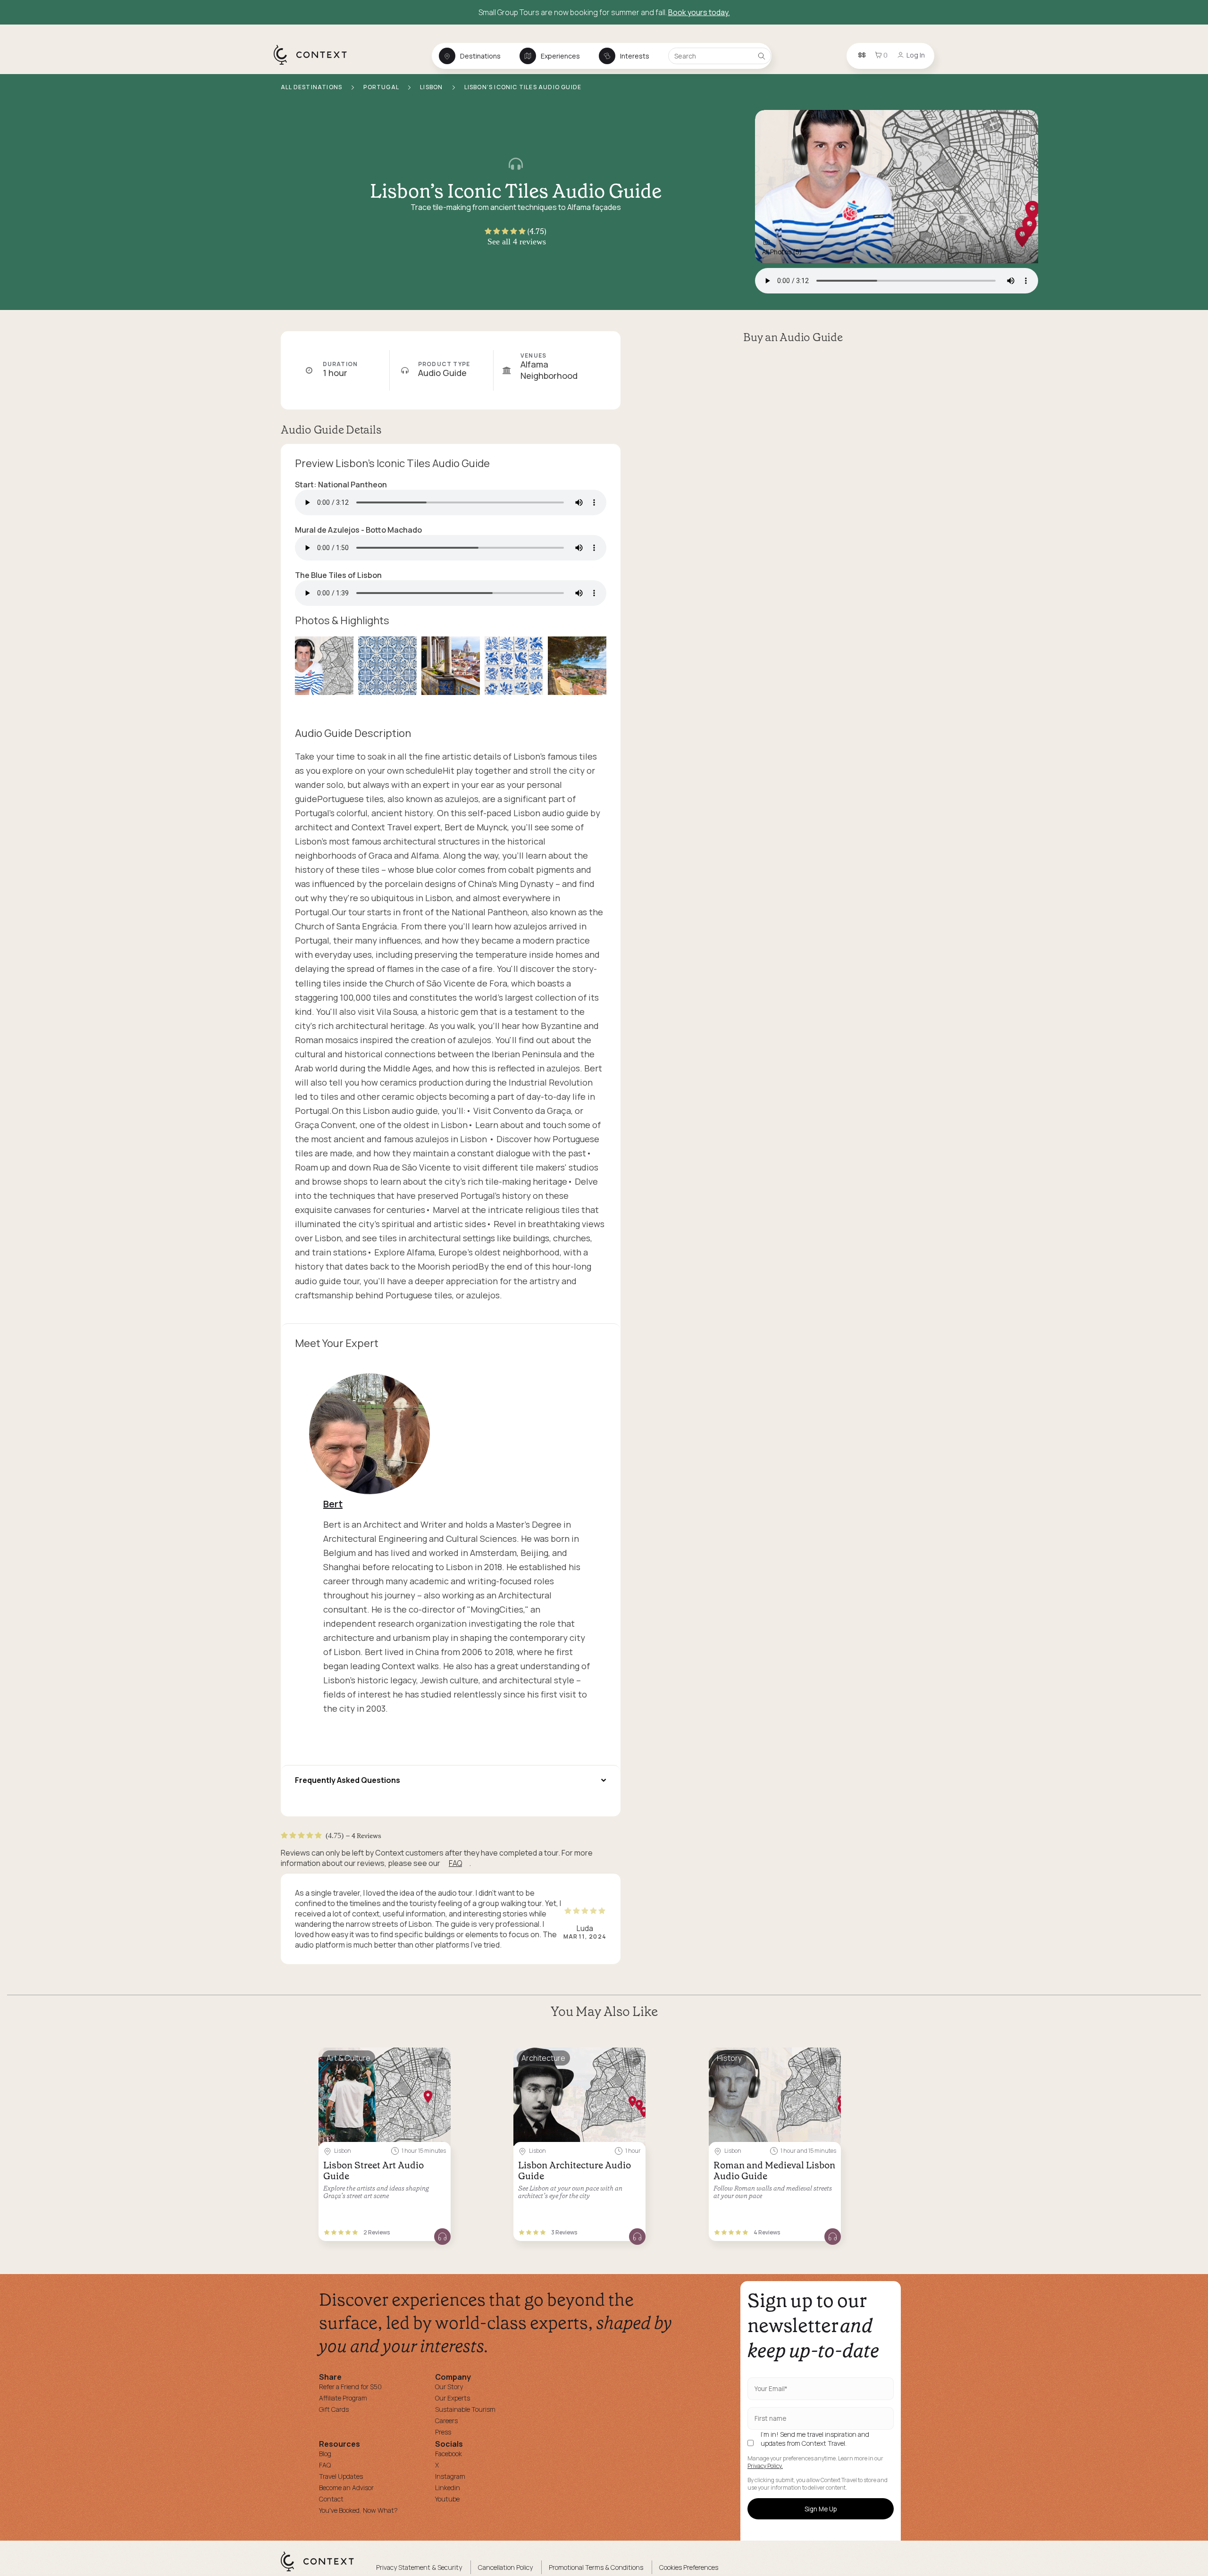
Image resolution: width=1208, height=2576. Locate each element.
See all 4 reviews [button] (517, 242)
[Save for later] (437, 2059)
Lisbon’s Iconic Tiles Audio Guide (523, 87)
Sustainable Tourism (465, 2409)
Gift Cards (334, 2409)
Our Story (449, 2387)
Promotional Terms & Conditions (596, 2567)
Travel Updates (341, 2476)
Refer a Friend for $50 (350, 2387)
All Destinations (312, 87)
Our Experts (453, 2398)
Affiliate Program (343, 2398)
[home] (315, 64)
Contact (331, 2499)
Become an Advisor (346, 2488)
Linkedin (448, 2488)
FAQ (455, 1863)
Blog (325, 2454)
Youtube (447, 2499)
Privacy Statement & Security (419, 2567)
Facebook (449, 2454)
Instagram (450, 2476)
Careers (446, 2421)
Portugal (382, 87)
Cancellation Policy (505, 2567)
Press (443, 2432)
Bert (333, 1504)
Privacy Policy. (765, 2466)
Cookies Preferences (689, 2567)
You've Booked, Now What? (358, 2510)
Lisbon (432, 87)
